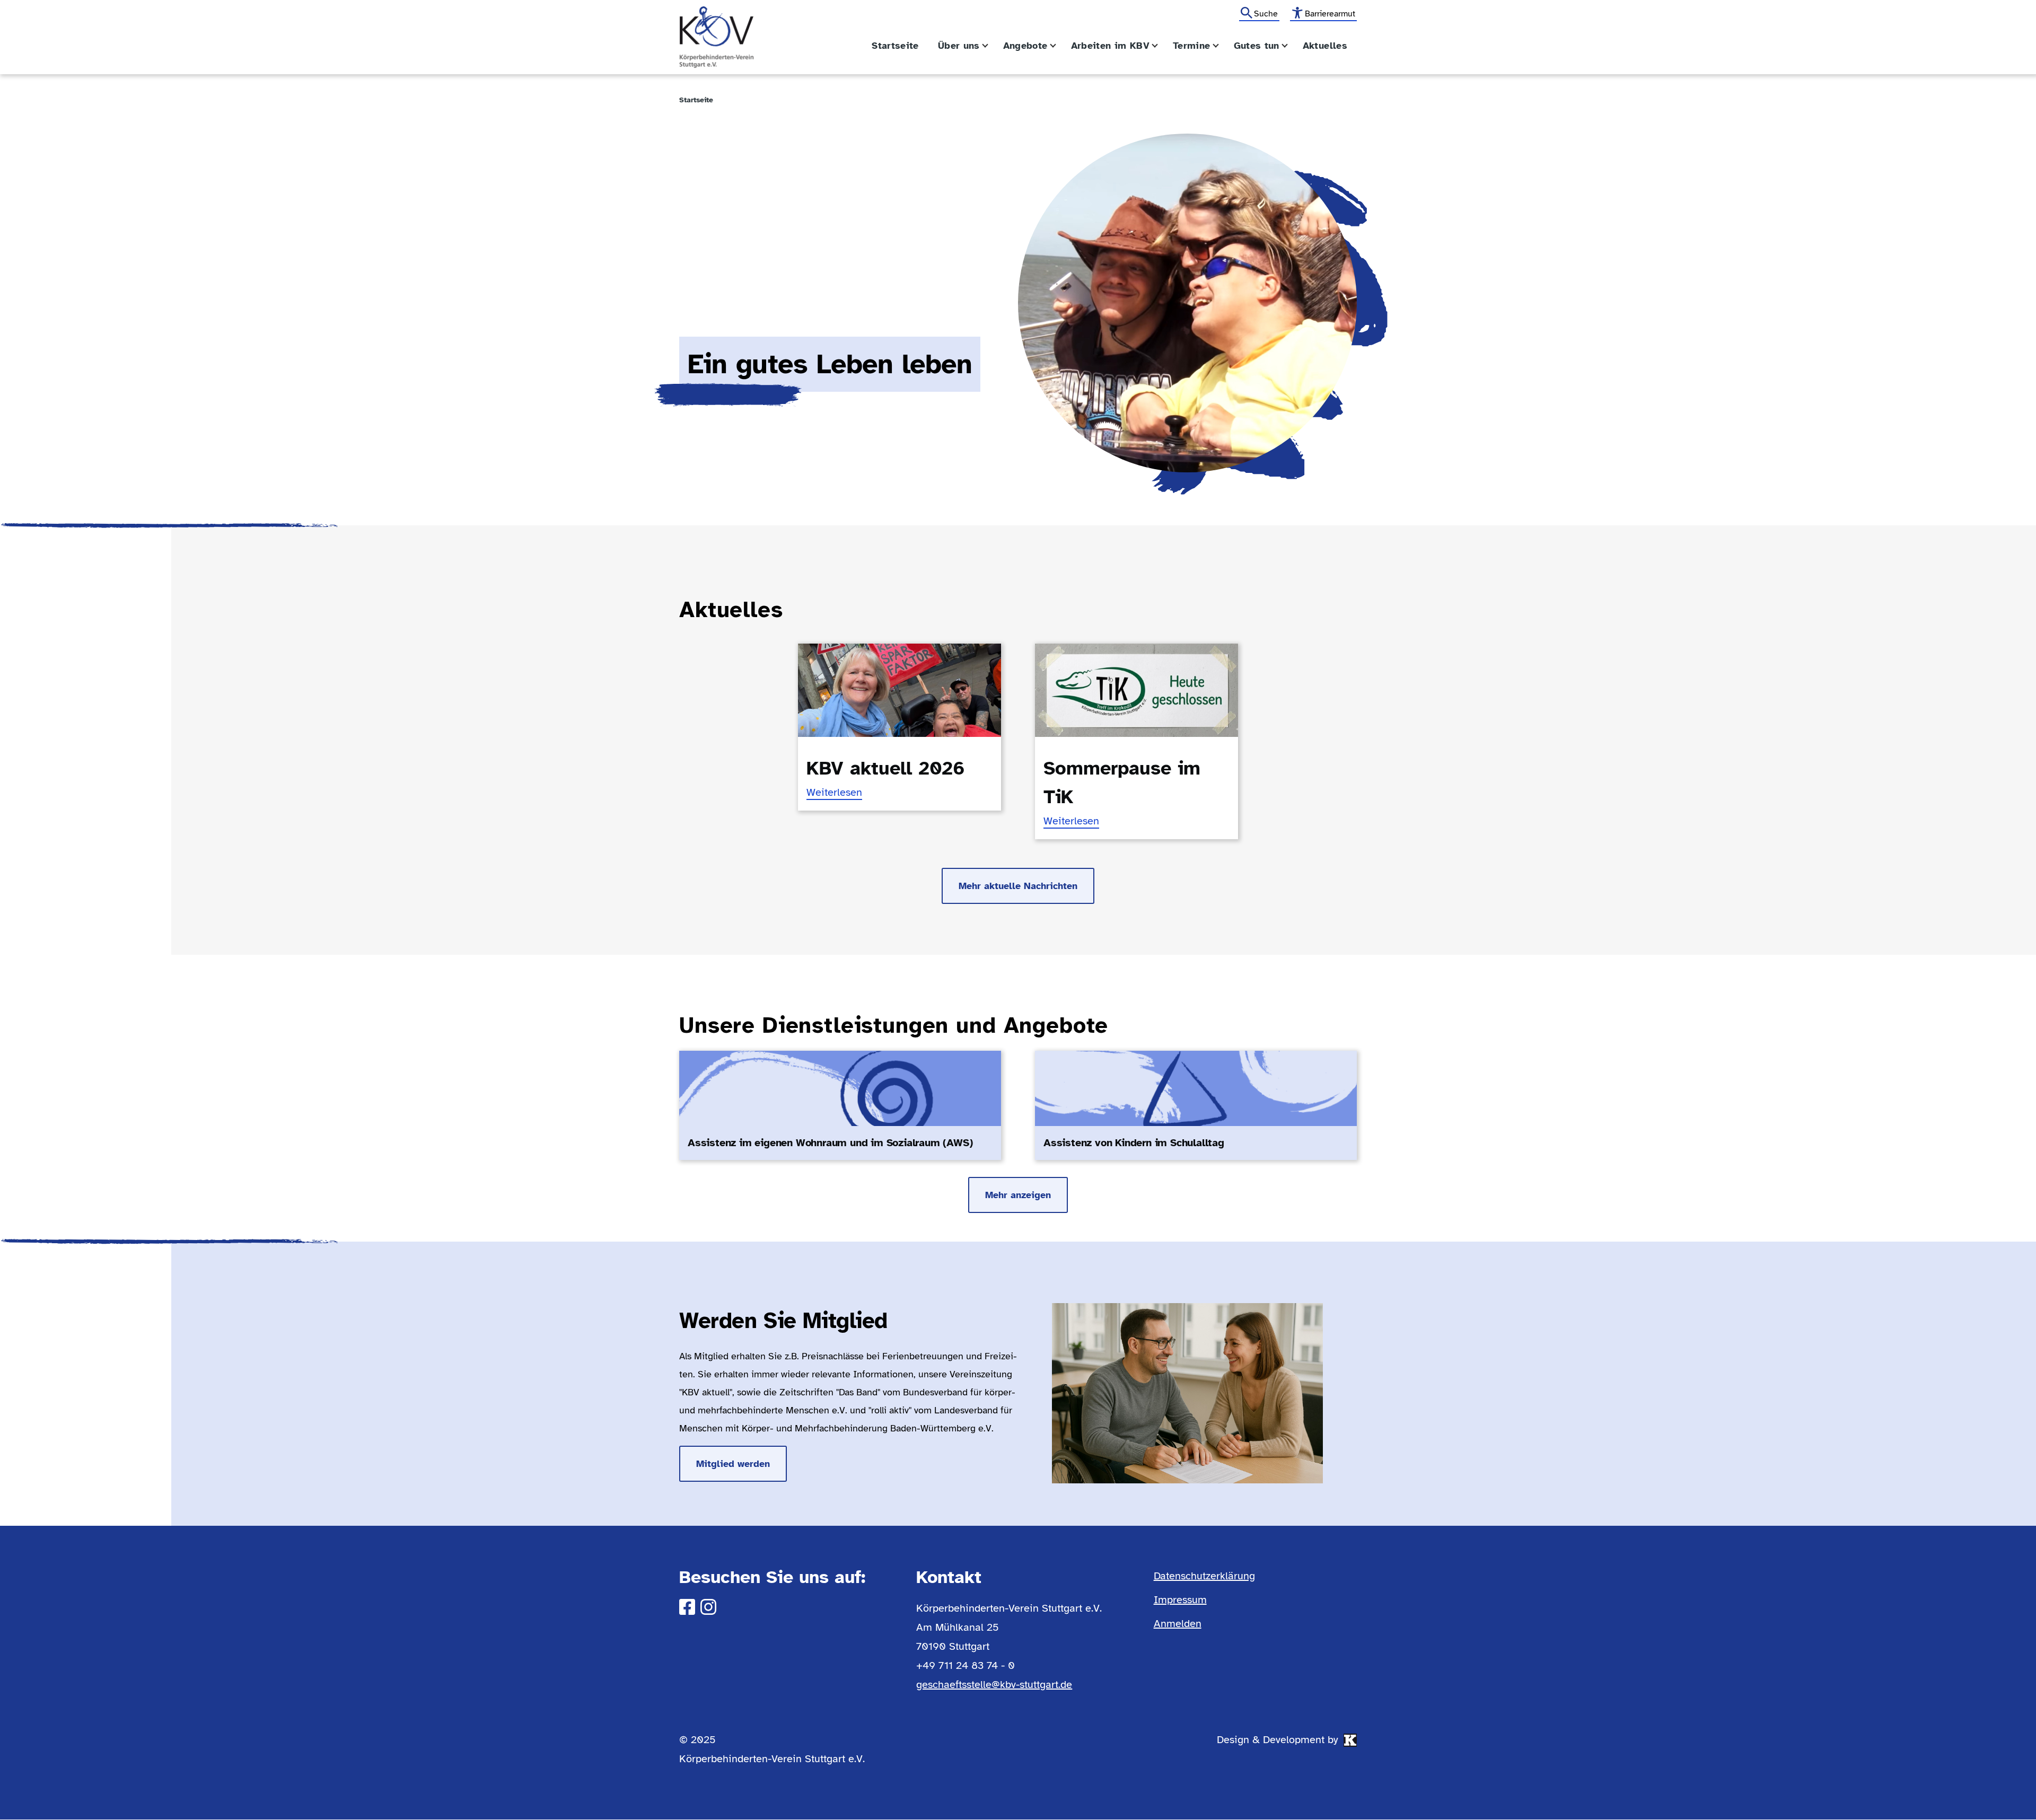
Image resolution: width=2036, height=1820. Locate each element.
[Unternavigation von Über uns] (991, 46)
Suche (1266, 14)
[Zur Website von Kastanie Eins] (1350, 1740)
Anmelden (1178, 1624)
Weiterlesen (834, 793)
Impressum (1180, 1600)
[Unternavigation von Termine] (1222, 46)
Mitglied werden (733, 1464)
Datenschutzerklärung (1204, 1576)
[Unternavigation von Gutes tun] (1291, 46)
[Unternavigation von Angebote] (1059, 46)
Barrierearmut (1330, 14)
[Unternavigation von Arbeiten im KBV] (1161, 46)
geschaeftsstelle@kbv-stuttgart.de (994, 1685)
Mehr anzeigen (1018, 1195)
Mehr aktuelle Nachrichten (1018, 886)
